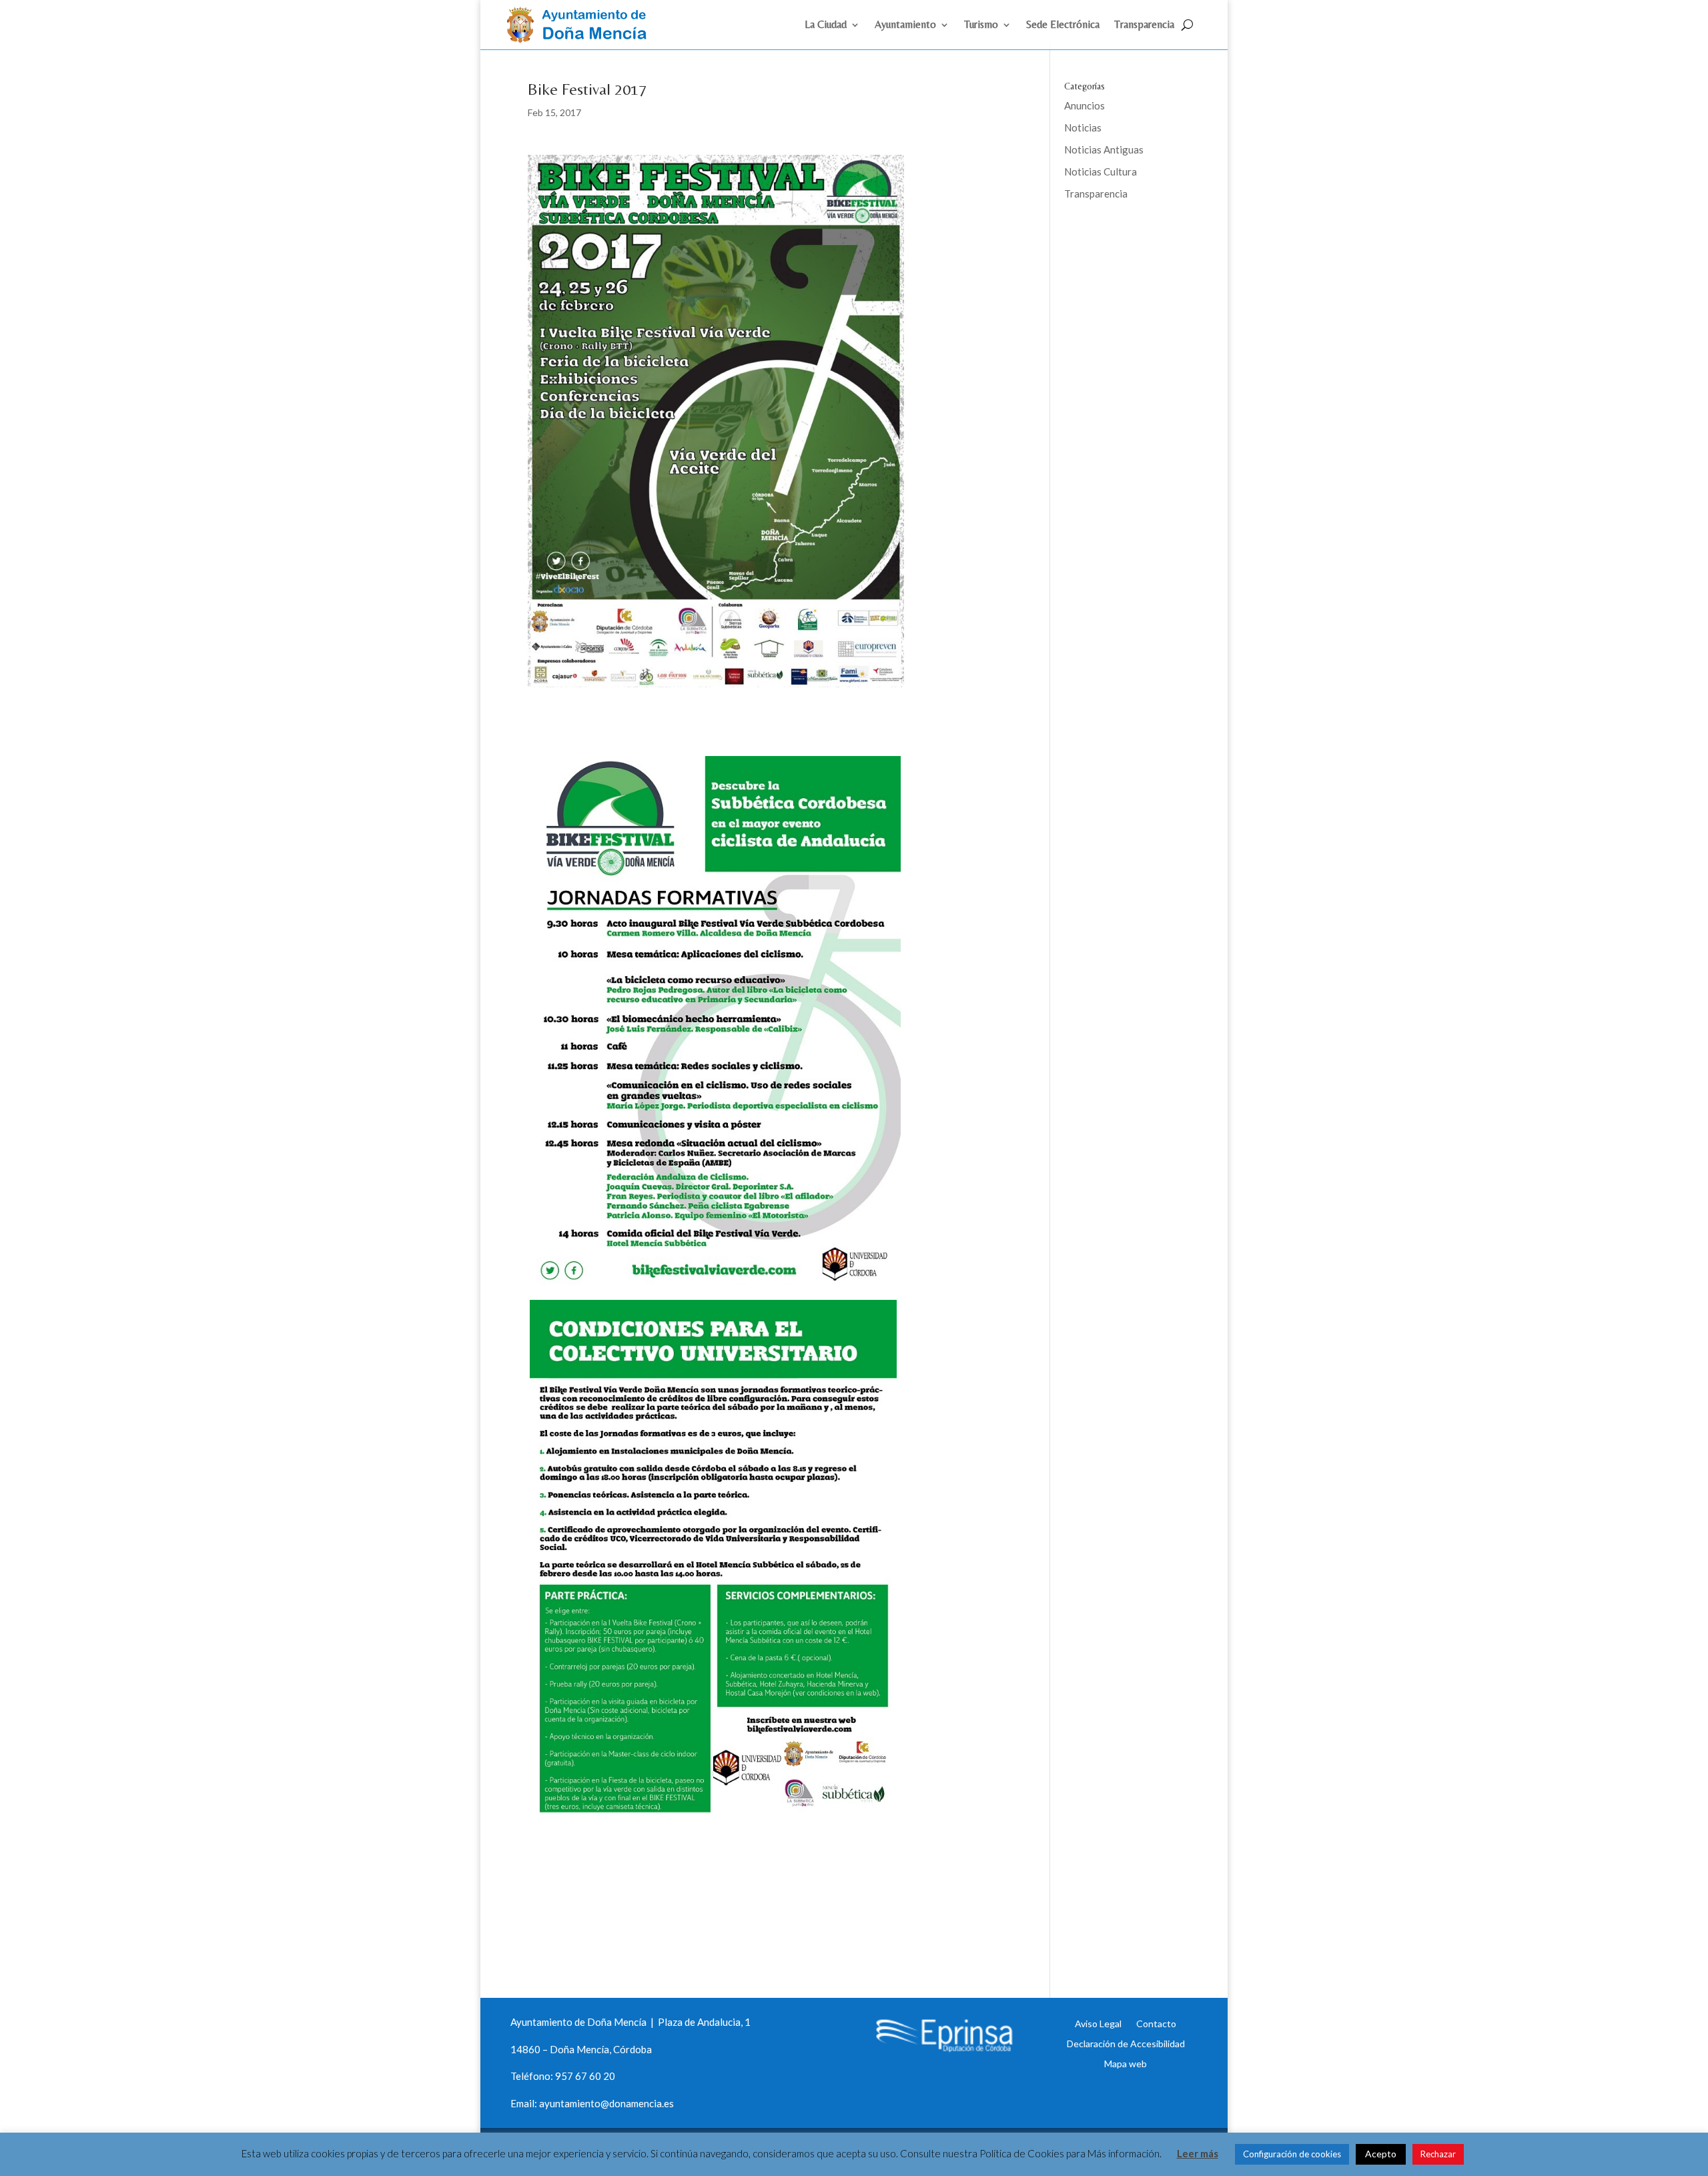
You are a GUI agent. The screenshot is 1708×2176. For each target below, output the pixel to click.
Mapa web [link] (1126, 2063)
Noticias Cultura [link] (1101, 171)
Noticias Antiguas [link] (1104, 149)
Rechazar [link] (1438, 2154)
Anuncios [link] (1085, 105)
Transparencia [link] (1144, 25)
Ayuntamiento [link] (905, 25)
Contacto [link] (1156, 2023)
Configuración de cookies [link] (1292, 2154)
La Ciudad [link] (826, 25)
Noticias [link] (1083, 127)
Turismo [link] (981, 25)
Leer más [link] (1198, 2153)
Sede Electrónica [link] (1063, 25)
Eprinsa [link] (1114, 237)
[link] (582, 39)
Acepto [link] (1381, 2154)
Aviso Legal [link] (1098, 2023)
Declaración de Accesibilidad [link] (1126, 2043)
